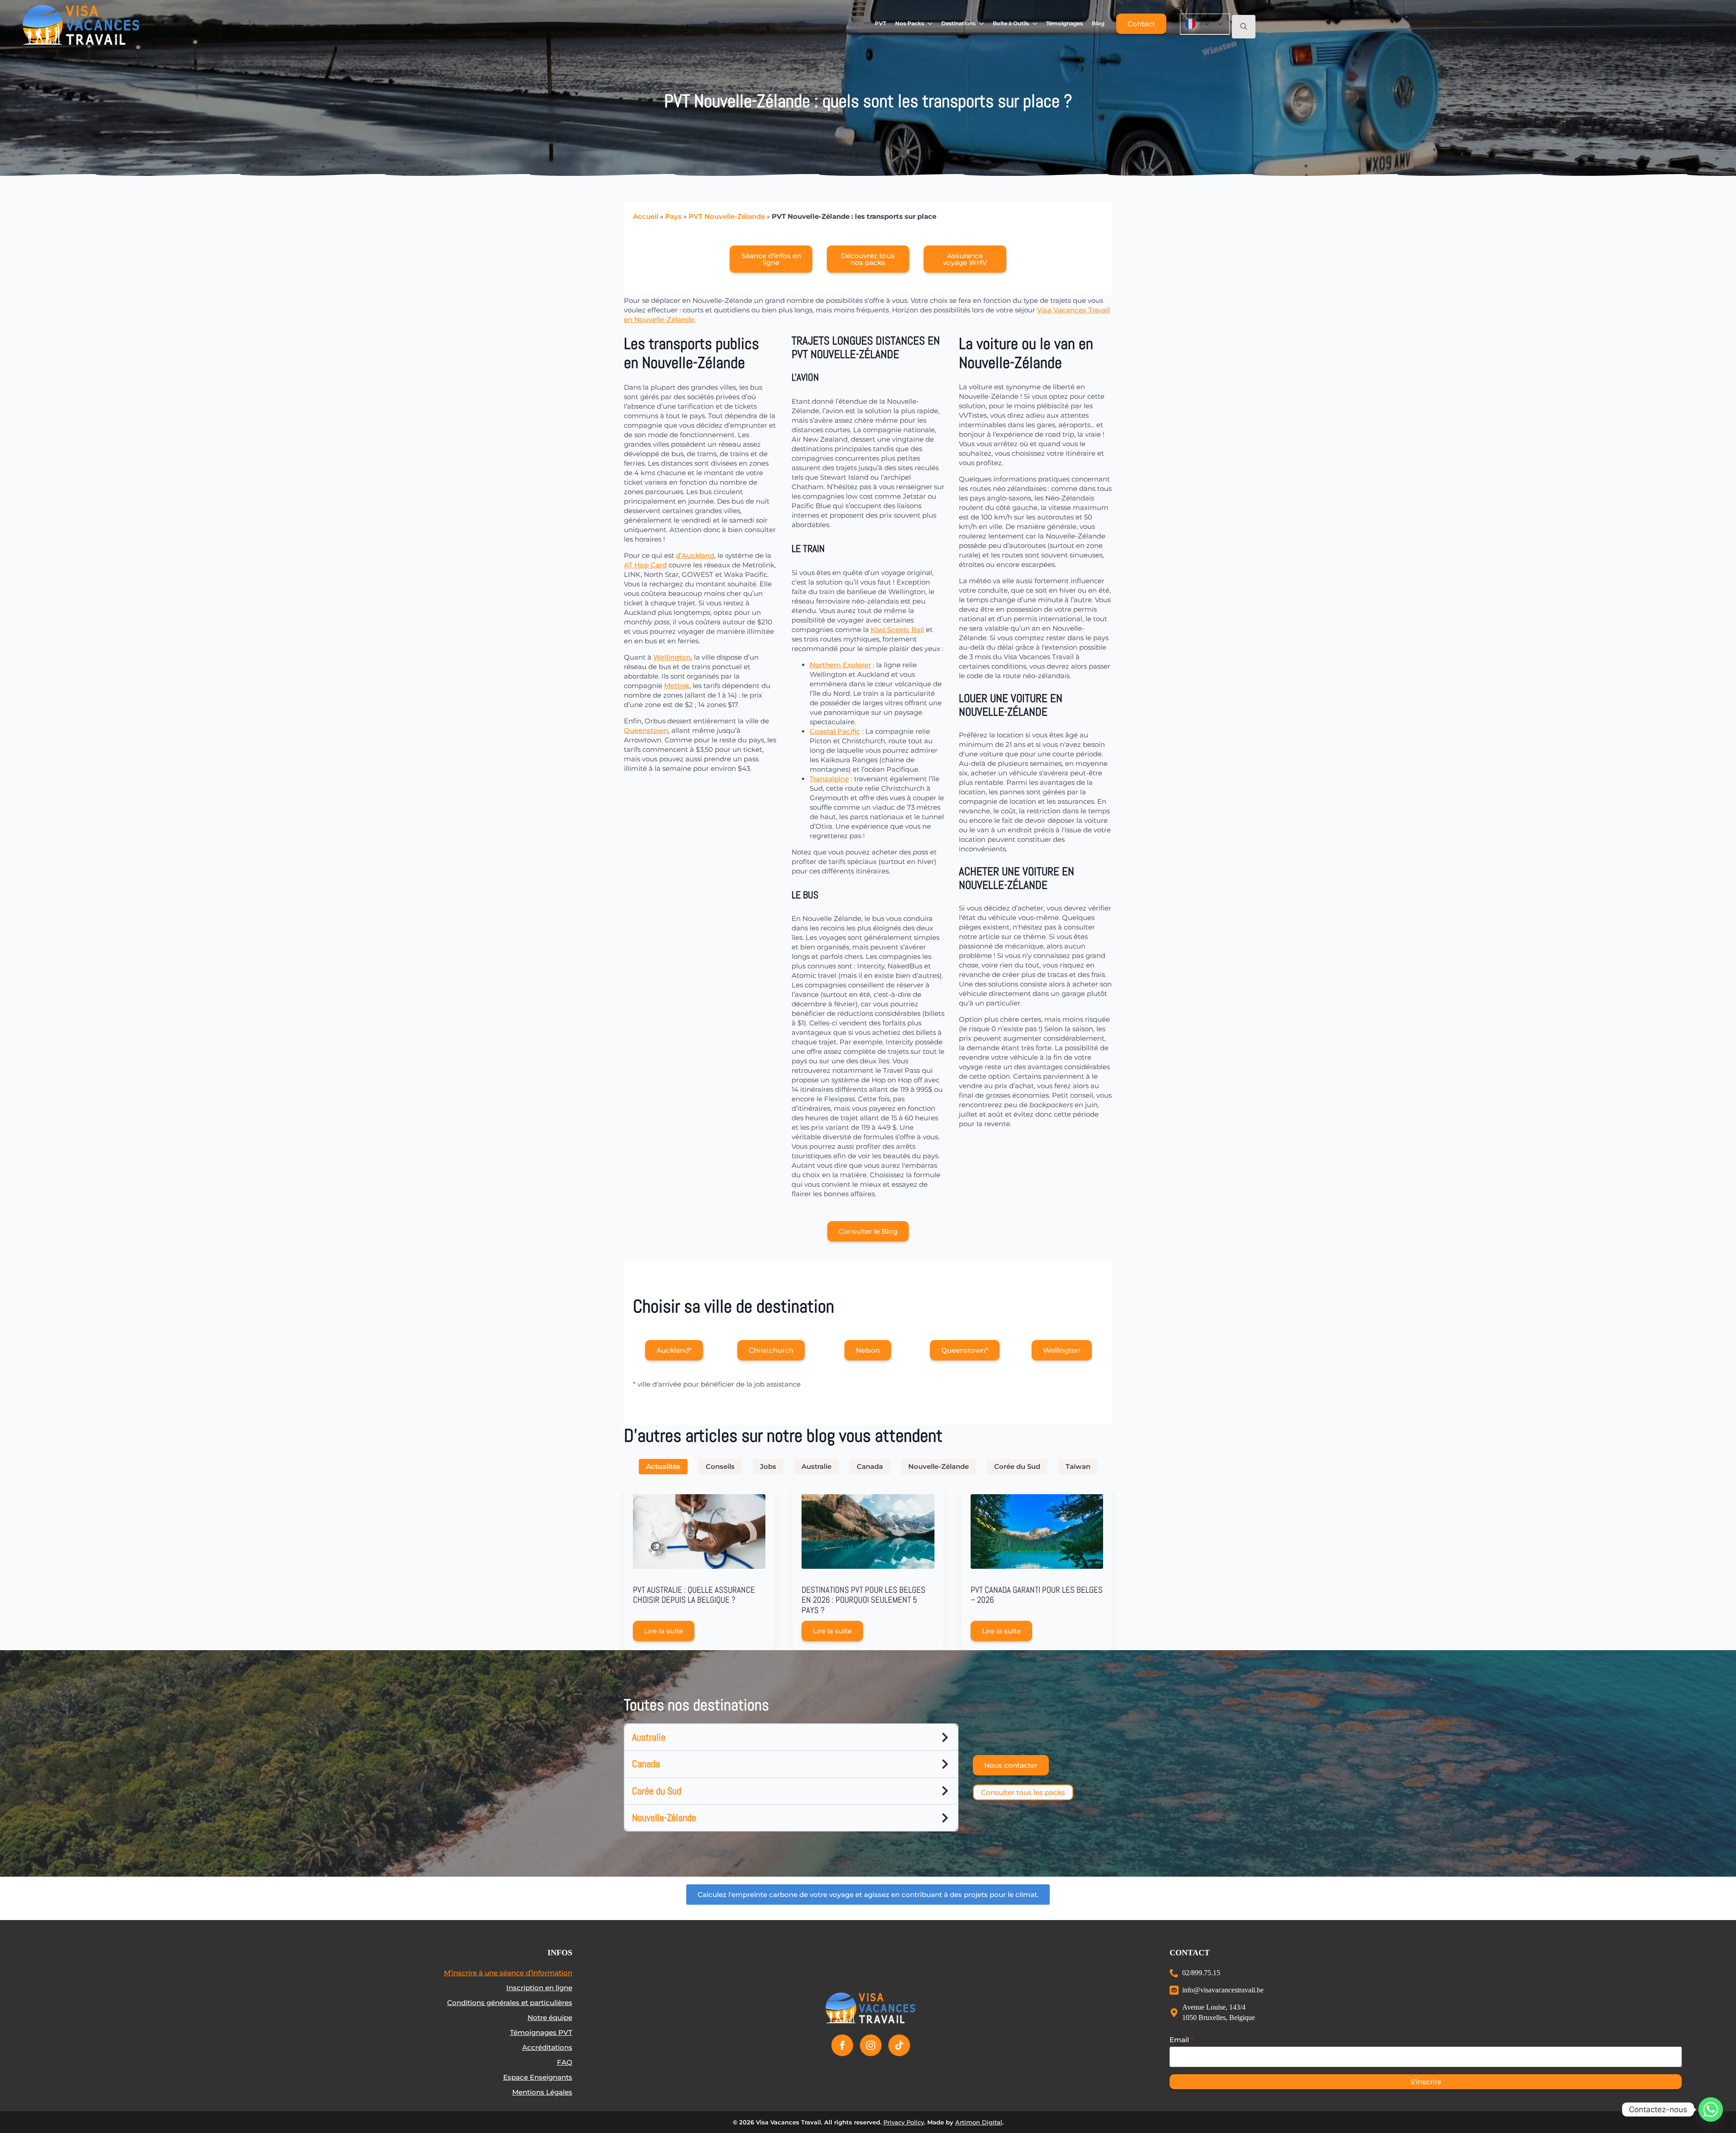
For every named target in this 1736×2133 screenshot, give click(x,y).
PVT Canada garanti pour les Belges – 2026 (1037, 1595)
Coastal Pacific (835, 731)
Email (1182, 2040)
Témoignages (1064, 23)
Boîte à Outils (1011, 23)
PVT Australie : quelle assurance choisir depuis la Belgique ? (694, 1595)
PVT (880, 23)
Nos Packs (910, 23)
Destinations (958, 23)
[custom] (899, 2045)
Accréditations (547, 2047)
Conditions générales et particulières (510, 2003)
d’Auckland (695, 555)
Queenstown (646, 730)
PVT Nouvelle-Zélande (727, 216)
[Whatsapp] (1711, 2109)
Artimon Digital (979, 2122)
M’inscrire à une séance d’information (508, 1973)
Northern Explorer (840, 665)
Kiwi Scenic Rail (897, 630)
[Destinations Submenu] (982, 24)
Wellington (672, 657)
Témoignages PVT (541, 2032)
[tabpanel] (868, 1568)
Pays (673, 216)
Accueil (646, 216)
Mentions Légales (542, 2092)
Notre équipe (550, 2017)
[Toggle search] (1244, 27)
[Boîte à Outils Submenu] (1035, 24)
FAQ (565, 2062)
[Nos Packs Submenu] (930, 24)
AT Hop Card (645, 565)
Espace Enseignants (538, 2077)
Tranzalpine (829, 779)
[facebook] (842, 2045)
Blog (1098, 23)
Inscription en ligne (539, 1988)
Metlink (677, 686)
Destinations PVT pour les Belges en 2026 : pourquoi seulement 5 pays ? (863, 1600)
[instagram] (871, 2045)
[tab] (663, 1466)
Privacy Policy (904, 2122)
